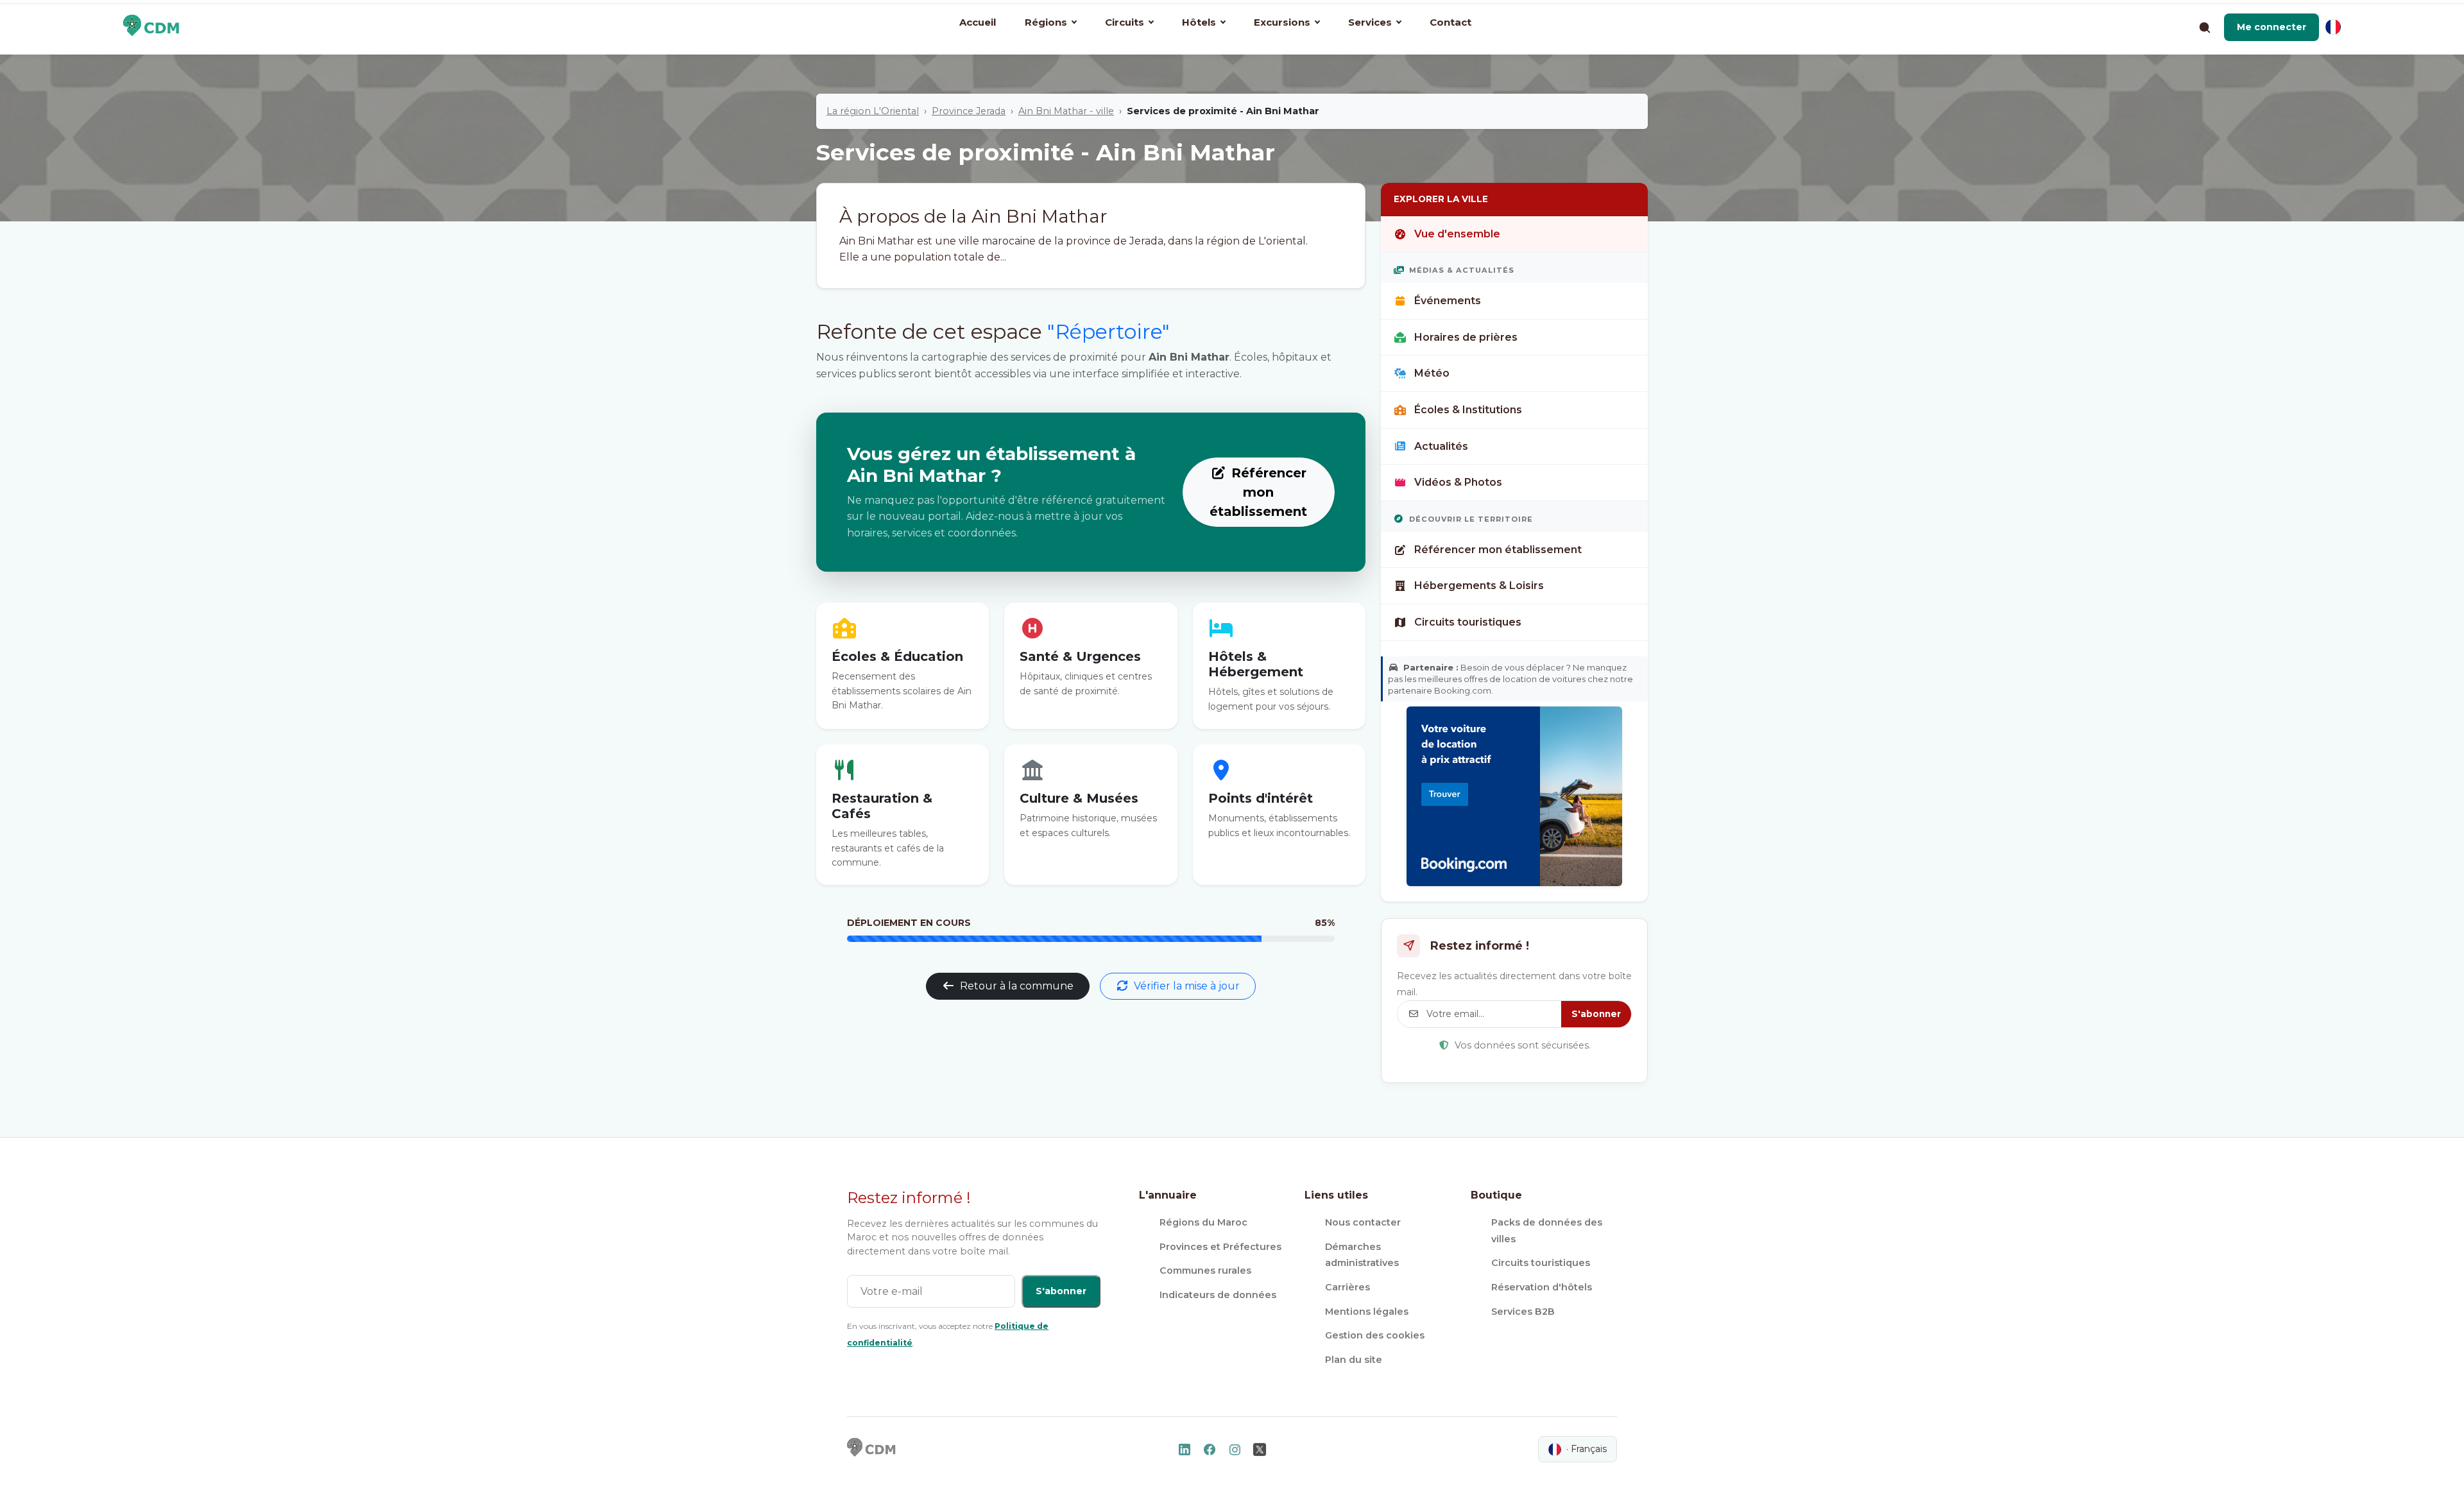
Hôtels (1199, 22)
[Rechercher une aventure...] (2204, 27)
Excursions (1282, 22)
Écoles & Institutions (1468, 410)
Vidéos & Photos (1458, 482)
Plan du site (1354, 1360)
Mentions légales (1367, 1312)
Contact (1450, 22)
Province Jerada (969, 111)
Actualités (1441, 446)
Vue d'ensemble (1457, 234)
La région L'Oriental (873, 111)
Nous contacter (1363, 1222)
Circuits (1125, 22)
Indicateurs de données (1218, 1295)
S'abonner (1596, 1014)
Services (1370, 22)
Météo (1432, 373)
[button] (2271, 27)
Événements (1448, 301)
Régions (1046, 22)
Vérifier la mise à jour (1187, 986)
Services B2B (1523, 1312)
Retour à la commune (1017, 986)
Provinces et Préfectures (1220, 1247)
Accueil (978, 22)
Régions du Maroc (1203, 1222)
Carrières (1347, 1287)
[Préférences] (2333, 27)
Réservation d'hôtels (1542, 1287)
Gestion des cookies (1375, 1335)
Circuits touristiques (1468, 622)
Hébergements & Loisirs (1479, 586)
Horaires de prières (1466, 337)
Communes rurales (1205, 1270)
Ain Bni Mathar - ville (1066, 111)
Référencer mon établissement (1258, 492)
